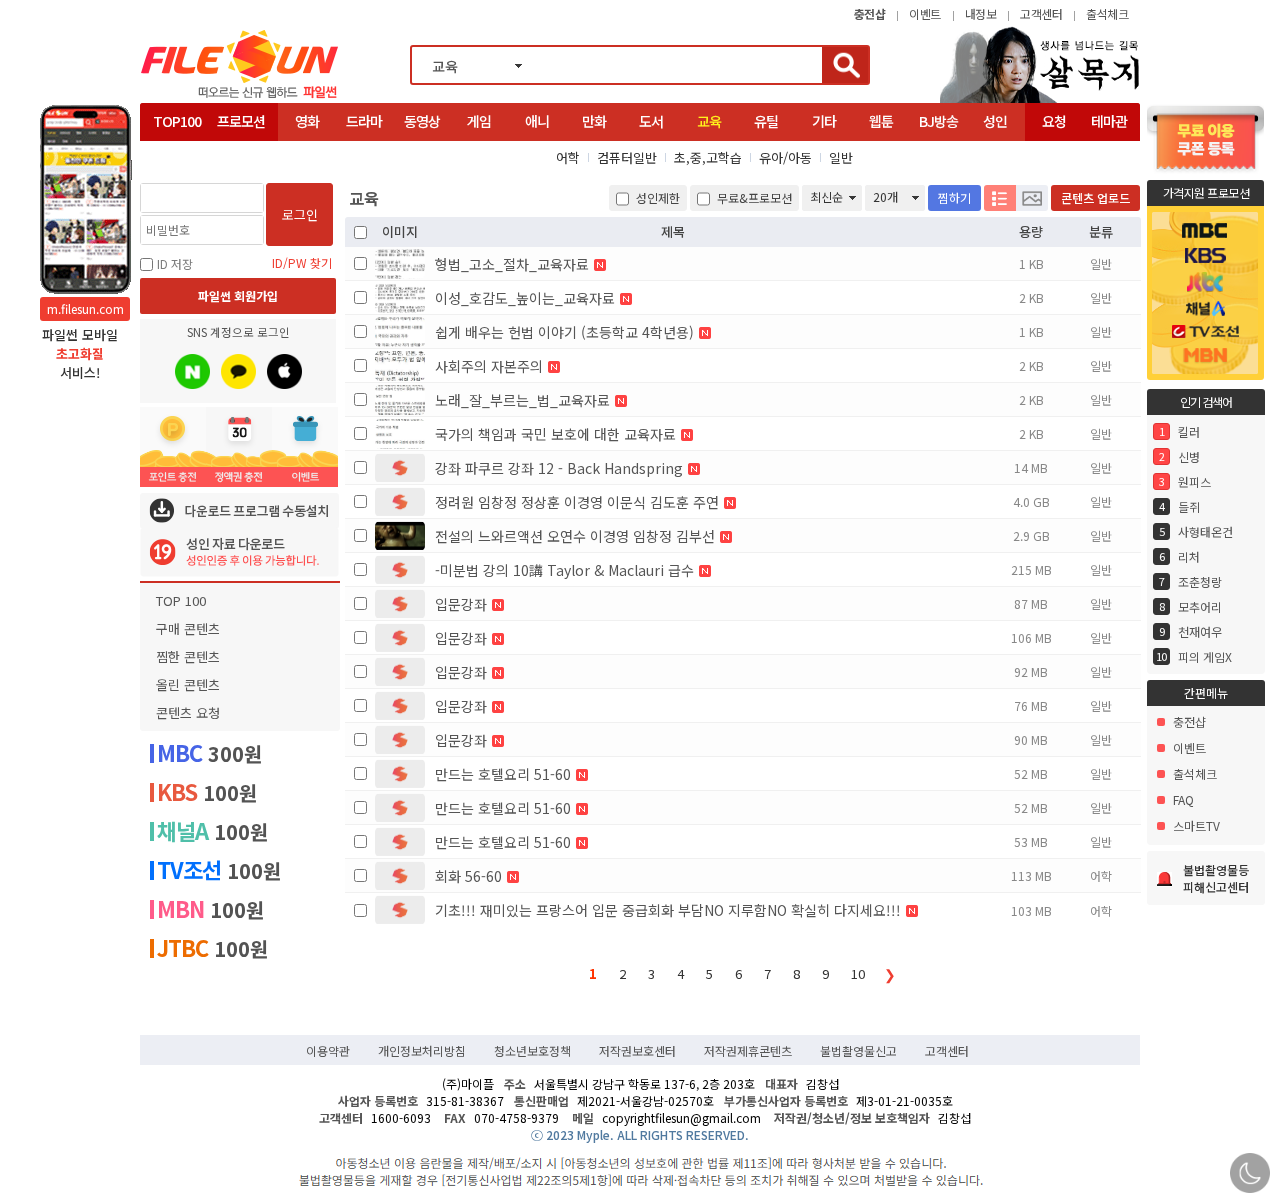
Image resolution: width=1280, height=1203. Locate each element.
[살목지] (1040, 100)
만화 (594, 121)
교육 (709, 121)
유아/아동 (785, 157)
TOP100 (177, 121)
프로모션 (241, 121)
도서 (651, 121)
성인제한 (656, 197)
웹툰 (881, 121)
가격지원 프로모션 (1206, 192)
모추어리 (1200, 606)
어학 (568, 157)
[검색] (845, 65)
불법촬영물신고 (858, 1051)
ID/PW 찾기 (302, 263)
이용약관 (328, 1051)
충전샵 (1189, 721)
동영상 (422, 121)
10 (858, 973)
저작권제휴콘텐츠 (748, 1051)
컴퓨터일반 (627, 157)
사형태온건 (1205, 531)
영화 (307, 121)
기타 (824, 121)
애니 (537, 121)
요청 (1054, 121)
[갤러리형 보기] (1032, 198)
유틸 (766, 121)
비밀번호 (168, 229)
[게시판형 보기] (1000, 198)
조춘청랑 (1200, 581)
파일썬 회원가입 (238, 295)
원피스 (1194, 481)
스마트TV (1196, 825)
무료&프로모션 (753, 197)
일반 (841, 157)
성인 (995, 121)
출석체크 (1107, 13)
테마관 (1109, 121)
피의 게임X (1205, 656)
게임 (479, 121)
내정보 (981, 13)
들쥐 (1189, 506)
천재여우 (1200, 631)
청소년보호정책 (532, 1051)
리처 (1189, 556)
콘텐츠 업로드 (1095, 197)
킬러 (1189, 431)
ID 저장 (175, 263)
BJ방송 (938, 121)
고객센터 (1041, 13)
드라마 (364, 121)
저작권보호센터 (637, 1051)
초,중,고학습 (708, 157)
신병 (1189, 456)
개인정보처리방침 (422, 1051)
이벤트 (925, 13)
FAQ (1183, 799)
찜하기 (954, 197)
